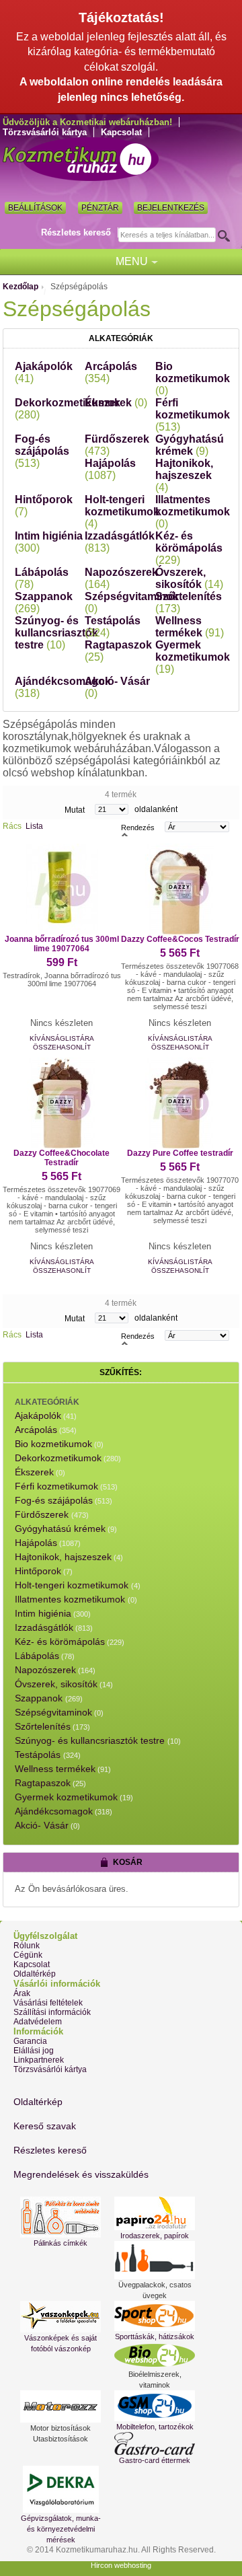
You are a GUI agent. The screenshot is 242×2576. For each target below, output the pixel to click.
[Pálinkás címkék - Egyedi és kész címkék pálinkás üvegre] (61, 2217)
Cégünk (28, 1955)
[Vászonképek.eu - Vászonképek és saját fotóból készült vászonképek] (61, 2317)
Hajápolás (110, 469)
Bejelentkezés (171, 208)
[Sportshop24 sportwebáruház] (155, 2316)
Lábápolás (37, 1656)
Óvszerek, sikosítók (189, 578)
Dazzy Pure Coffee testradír (180, 1153)
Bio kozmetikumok (193, 378)
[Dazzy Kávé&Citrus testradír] (62, 889)
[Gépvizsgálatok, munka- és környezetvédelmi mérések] (61, 2489)
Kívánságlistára (62, 1038)
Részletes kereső (76, 232)
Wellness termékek (190, 627)
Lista (34, 826)
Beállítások (35, 208)
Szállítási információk (52, 2012)
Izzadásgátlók (44, 1627)
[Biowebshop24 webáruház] (155, 2355)
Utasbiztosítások (61, 2439)
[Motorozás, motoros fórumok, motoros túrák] (61, 2406)
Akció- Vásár (42, 1825)
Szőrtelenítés (43, 1726)
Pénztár (100, 208)
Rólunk (27, 1946)
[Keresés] (228, 235)
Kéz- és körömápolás (189, 548)
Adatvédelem (38, 2022)
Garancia (30, 2041)
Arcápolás (36, 1430)
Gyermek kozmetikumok (193, 657)
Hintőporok (38, 1571)
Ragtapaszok (43, 1783)
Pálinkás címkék (61, 2243)
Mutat (75, 810)
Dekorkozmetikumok (58, 1458)
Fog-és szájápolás (42, 451)
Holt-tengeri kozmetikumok (122, 512)
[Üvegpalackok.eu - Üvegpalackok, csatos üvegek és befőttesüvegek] (155, 2260)
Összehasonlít (62, 1047)
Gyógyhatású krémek (190, 445)
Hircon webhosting (121, 2565)
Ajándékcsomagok (54, 1811)
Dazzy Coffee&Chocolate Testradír (62, 1158)
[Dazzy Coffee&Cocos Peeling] (180, 889)
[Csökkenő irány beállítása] (125, 834)
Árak (22, 1993)
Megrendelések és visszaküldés (81, 2174)
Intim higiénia (43, 1613)
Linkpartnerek (39, 2060)
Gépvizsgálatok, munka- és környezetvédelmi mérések (61, 2529)
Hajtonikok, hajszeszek (184, 475)
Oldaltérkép (35, 1974)
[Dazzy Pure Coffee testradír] (180, 1103)
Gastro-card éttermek (155, 2460)
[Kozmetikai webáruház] (81, 159)
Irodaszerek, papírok (155, 2236)
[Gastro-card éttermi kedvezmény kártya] (155, 2443)
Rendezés (138, 827)
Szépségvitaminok (53, 1712)
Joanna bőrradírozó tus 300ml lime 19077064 (62, 944)
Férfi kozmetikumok (193, 415)
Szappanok (40, 1698)
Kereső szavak (45, 2126)
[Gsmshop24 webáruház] (155, 2406)
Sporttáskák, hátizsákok (155, 2336)
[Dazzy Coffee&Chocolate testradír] (62, 1103)
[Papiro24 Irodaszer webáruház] (155, 2213)
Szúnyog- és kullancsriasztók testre (56, 633)
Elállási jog (34, 2051)
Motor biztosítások (61, 2428)
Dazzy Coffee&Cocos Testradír (180, 939)
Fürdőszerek (43, 1514)
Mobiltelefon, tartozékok (155, 2427)
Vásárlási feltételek (48, 2003)
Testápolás (39, 1755)
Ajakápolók (38, 1415)
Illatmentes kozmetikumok (193, 512)
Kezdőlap (21, 287)
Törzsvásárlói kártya (45, 132)
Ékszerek (116, 403)
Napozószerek (45, 1670)
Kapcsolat (121, 132)
